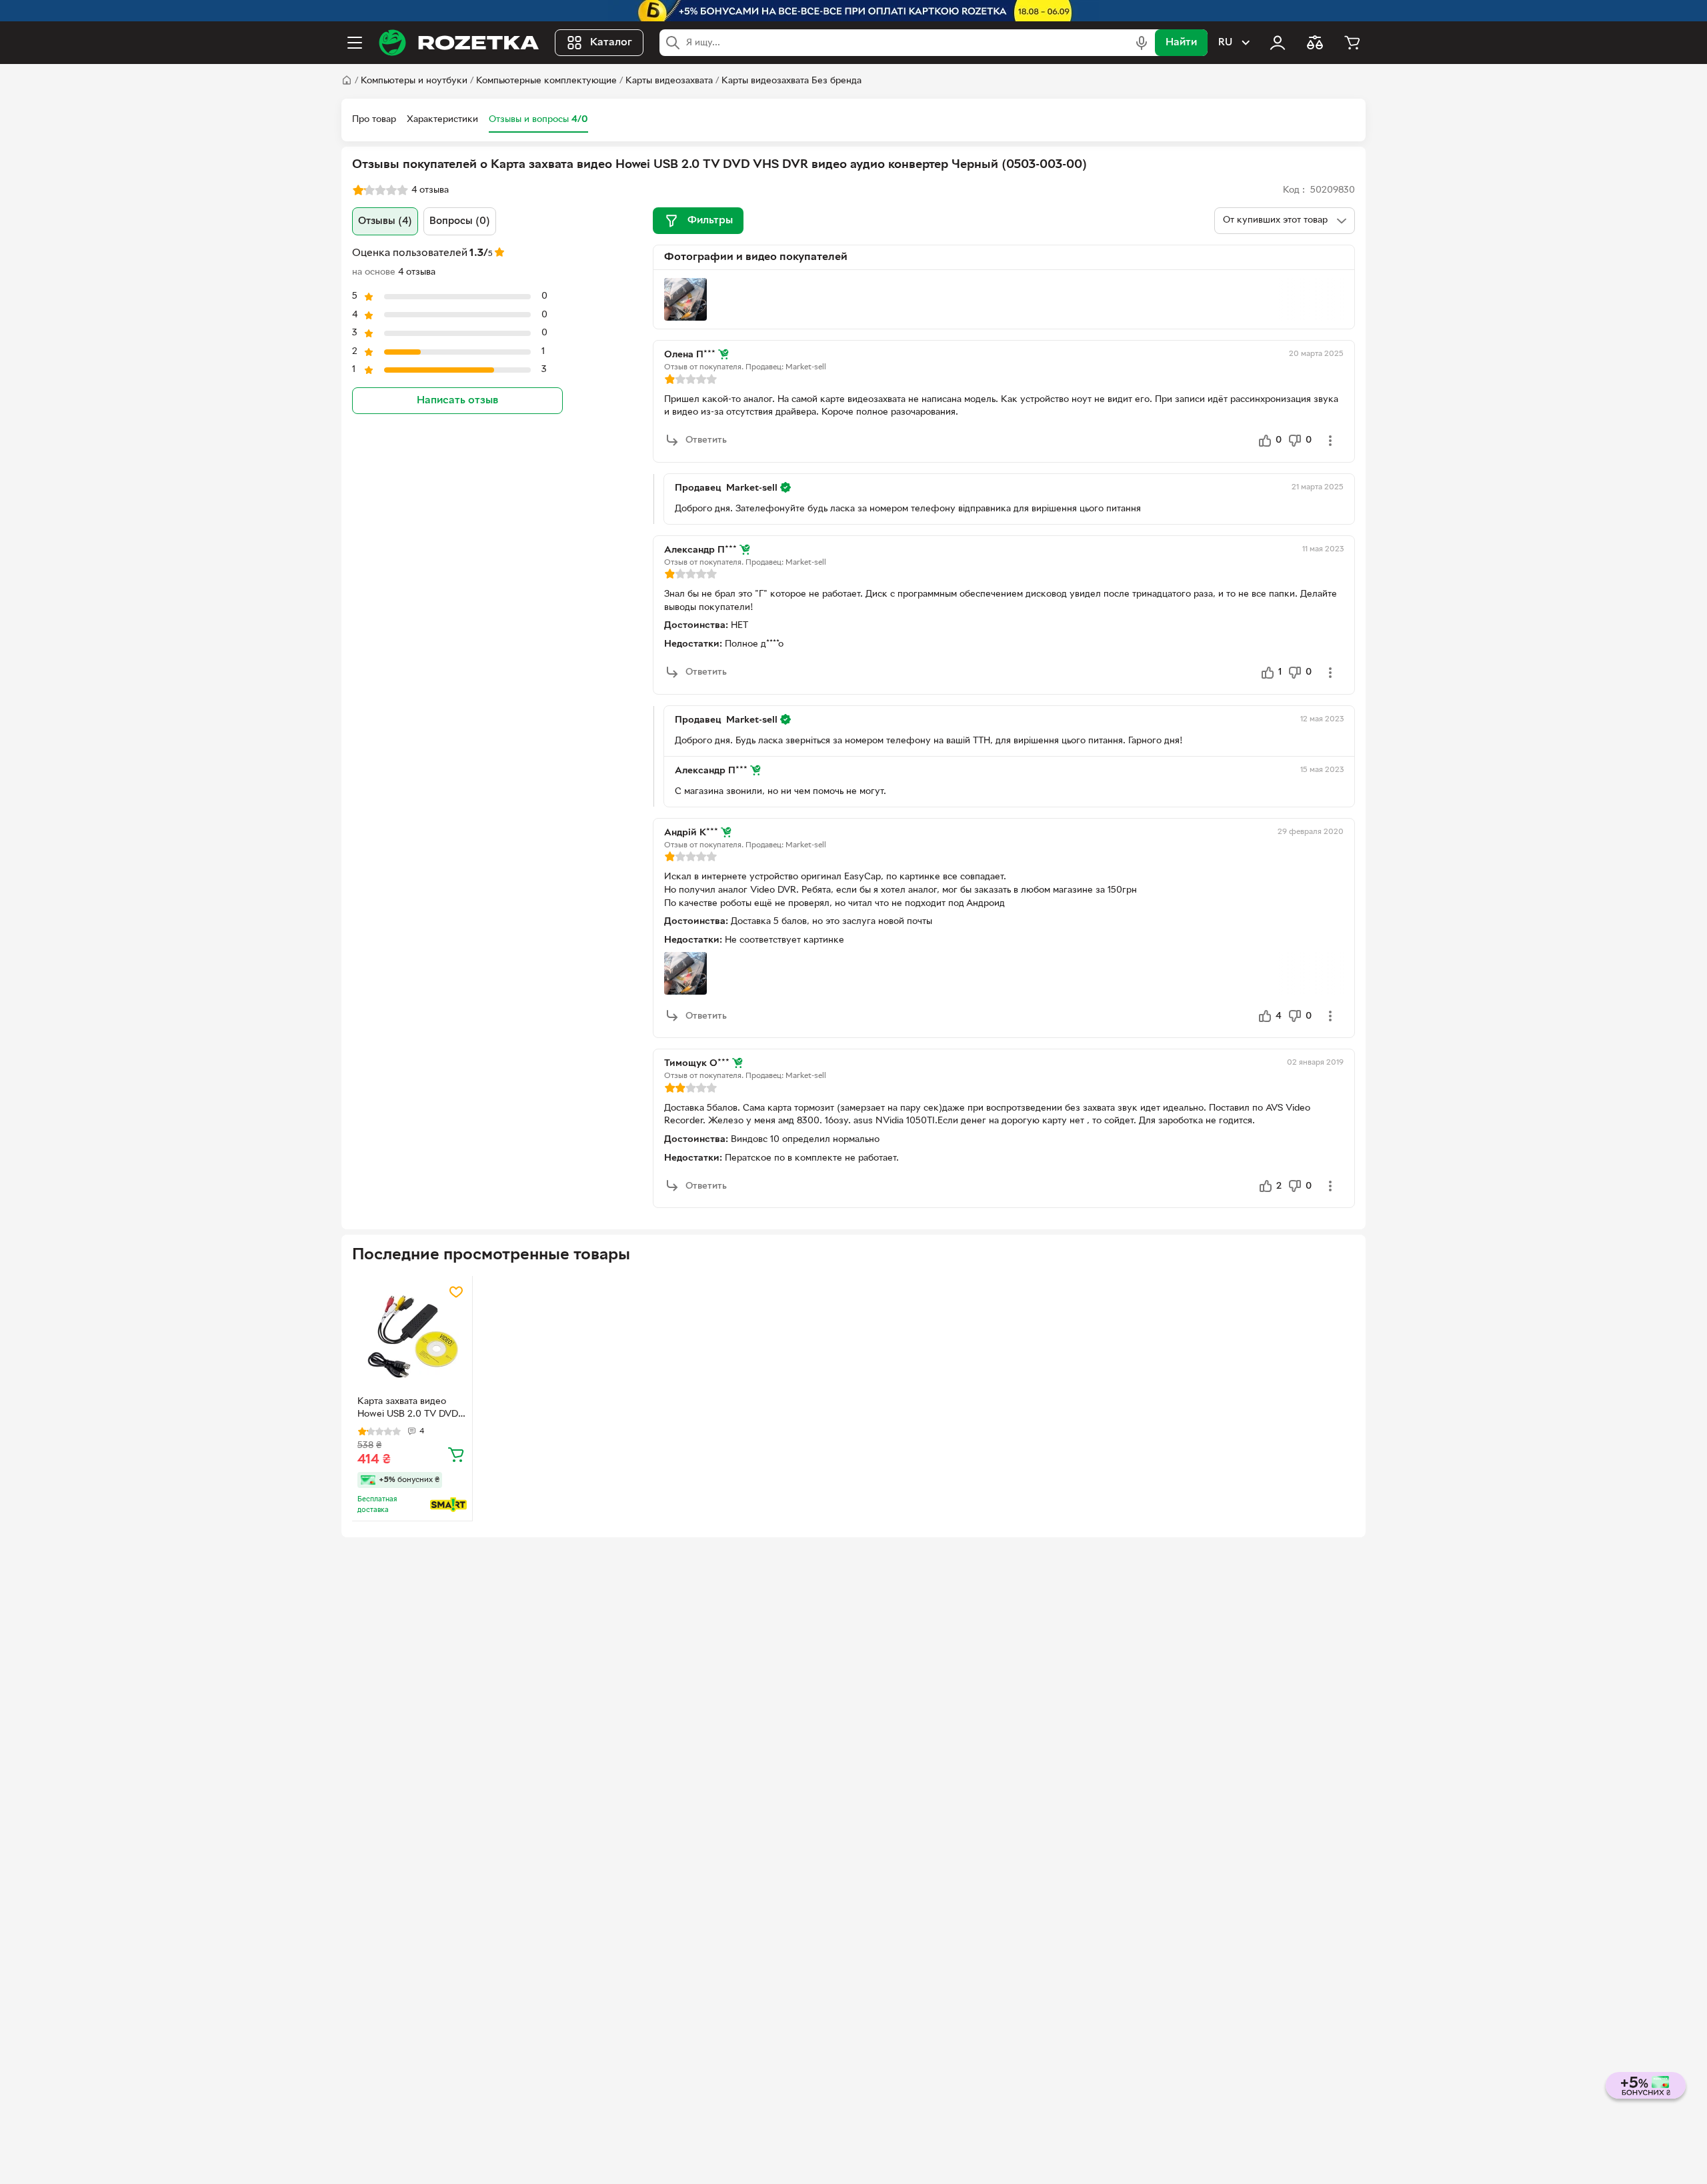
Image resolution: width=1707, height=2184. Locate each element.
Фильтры (710, 221)
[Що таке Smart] (448, 1505)
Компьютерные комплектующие (546, 81)
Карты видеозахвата (669, 81)
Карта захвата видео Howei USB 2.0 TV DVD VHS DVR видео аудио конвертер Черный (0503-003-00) (408, 1409)
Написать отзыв (457, 401)
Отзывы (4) (385, 221)
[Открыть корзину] (1352, 43)
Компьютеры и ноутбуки (414, 81)
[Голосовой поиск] (1142, 43)
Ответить (706, 440)
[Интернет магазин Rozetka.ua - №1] (459, 43)
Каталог (611, 43)
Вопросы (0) (460, 221)
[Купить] (456, 1454)
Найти (1181, 43)
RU (1225, 43)
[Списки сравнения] (1315, 43)
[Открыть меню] (355, 43)
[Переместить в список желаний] (456, 1292)
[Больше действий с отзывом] (1330, 441)
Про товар (374, 120)
